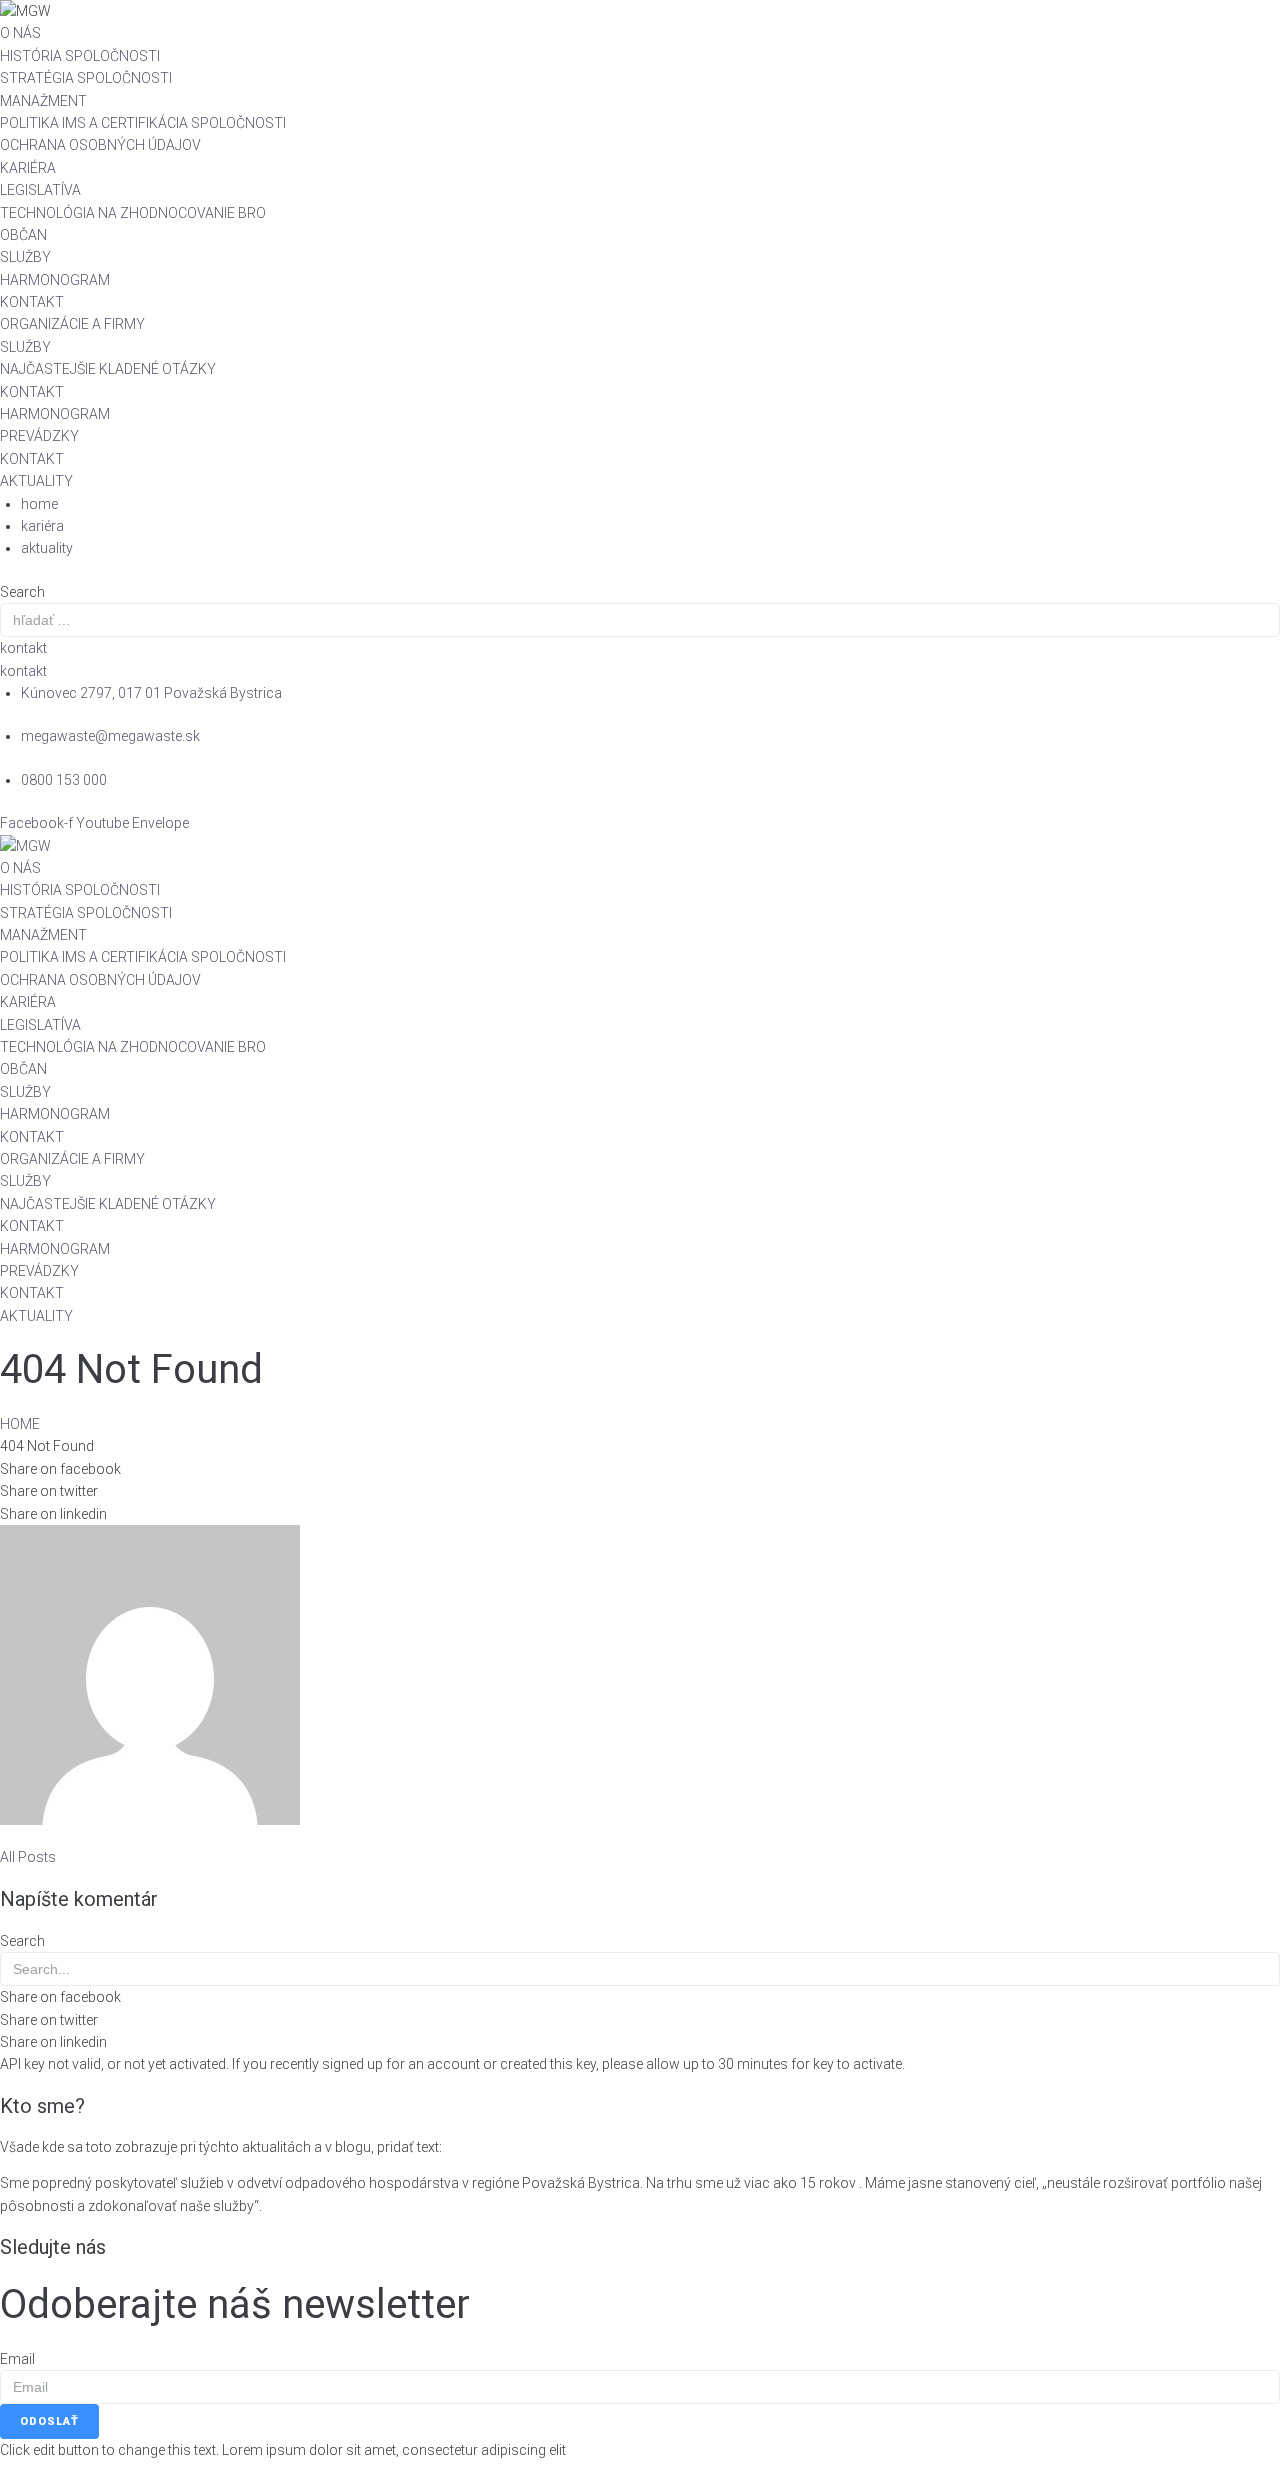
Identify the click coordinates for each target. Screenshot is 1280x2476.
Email (17, 2359)
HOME (20, 1424)
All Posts (28, 1857)
